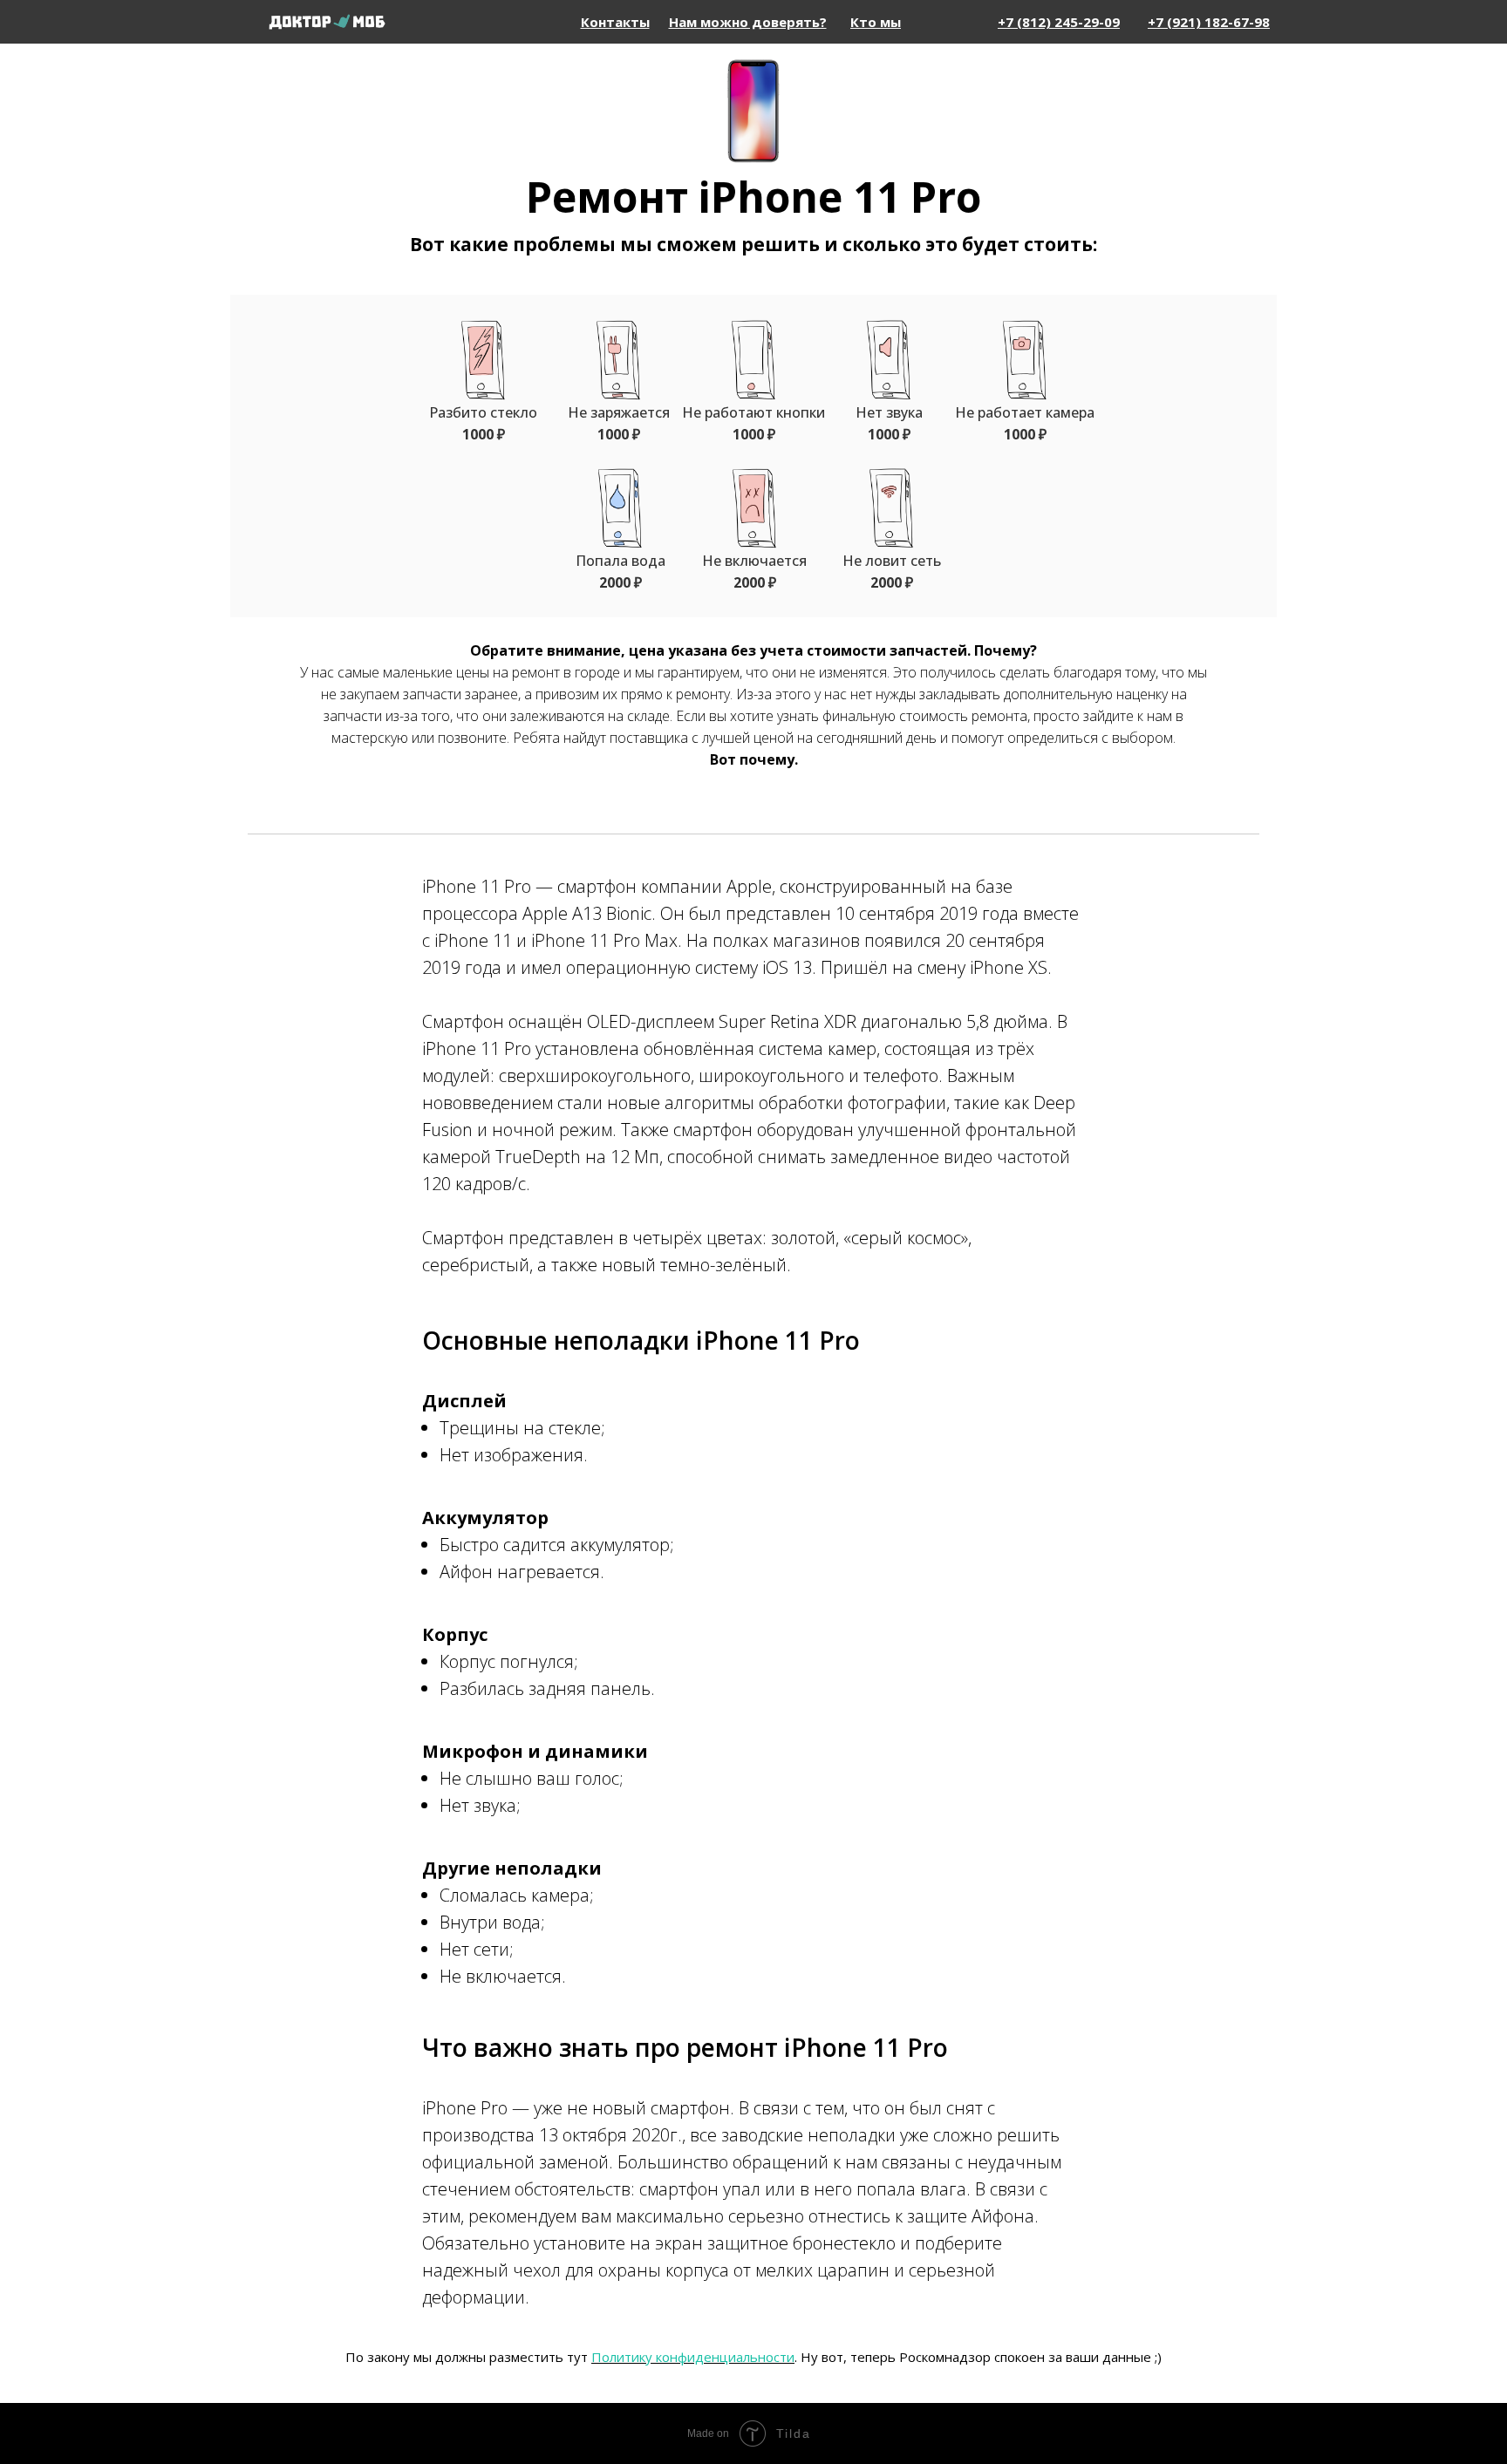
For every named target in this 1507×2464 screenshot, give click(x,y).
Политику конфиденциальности (693, 2357)
